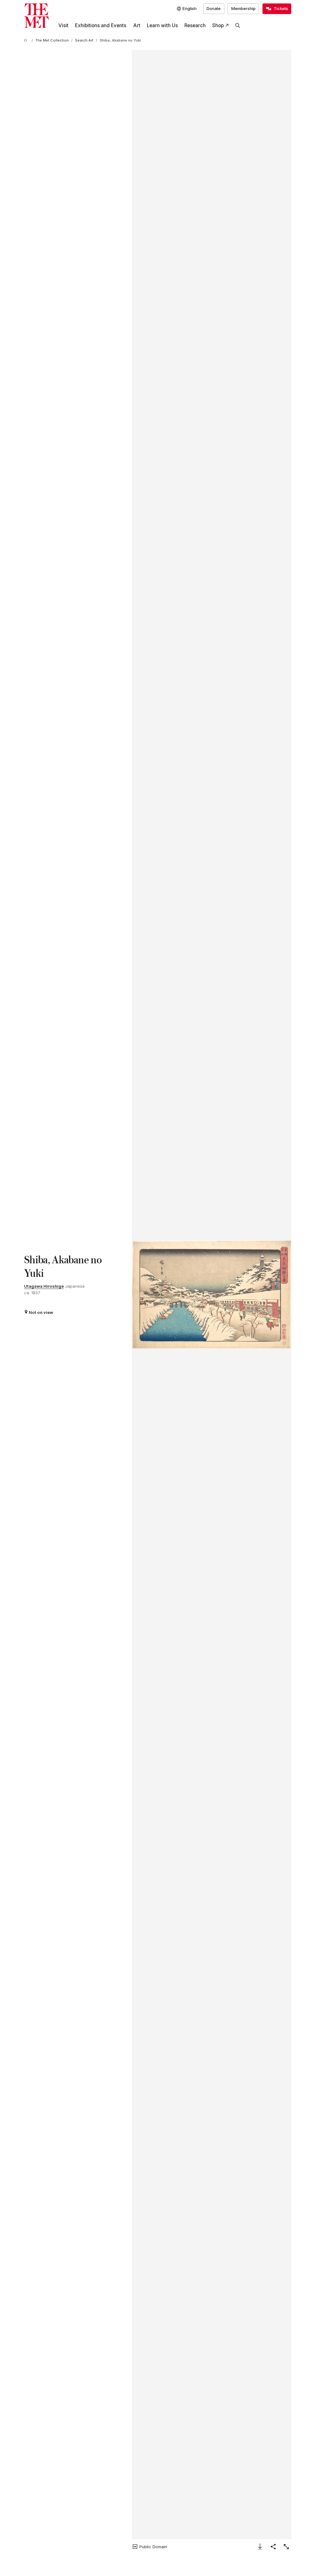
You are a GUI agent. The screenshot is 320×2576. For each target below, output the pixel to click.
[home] (27, 41)
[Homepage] (36, 16)
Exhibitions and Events (101, 25)
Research (195, 25)
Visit (63, 25)
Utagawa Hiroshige (44, 1286)
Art (137, 25)
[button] (212, 1295)
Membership (243, 8)
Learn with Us (162, 25)
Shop (218, 25)
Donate (214, 8)
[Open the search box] (238, 26)
